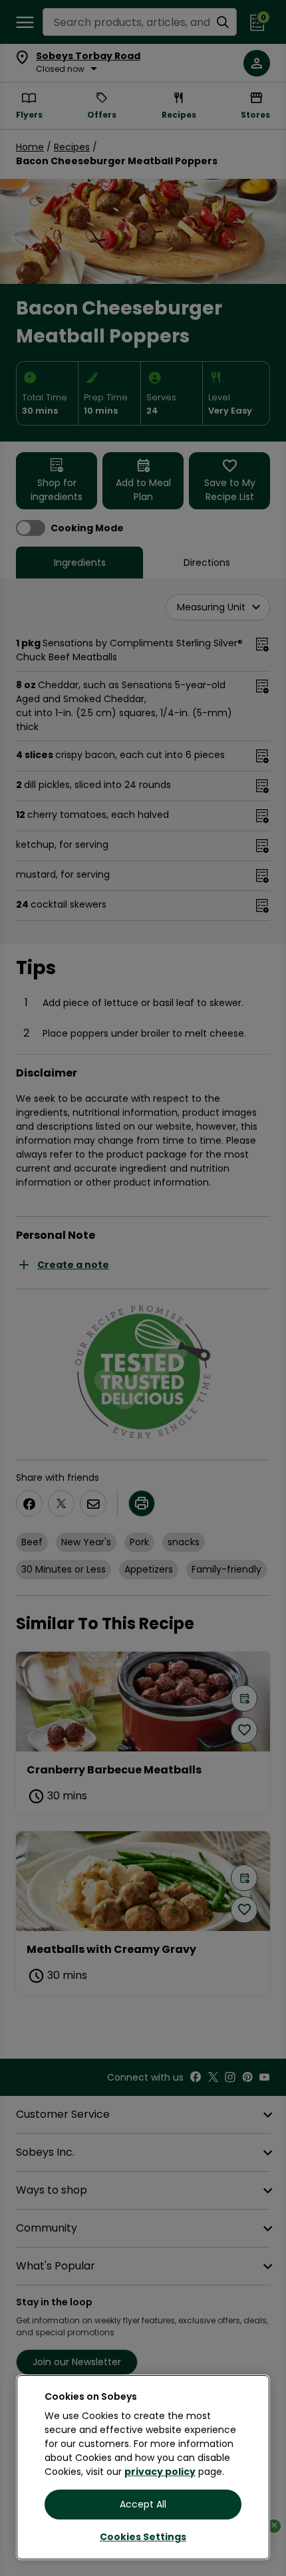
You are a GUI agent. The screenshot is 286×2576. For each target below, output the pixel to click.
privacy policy (160, 2472)
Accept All (143, 2504)
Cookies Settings (143, 2537)
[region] (143, 2467)
